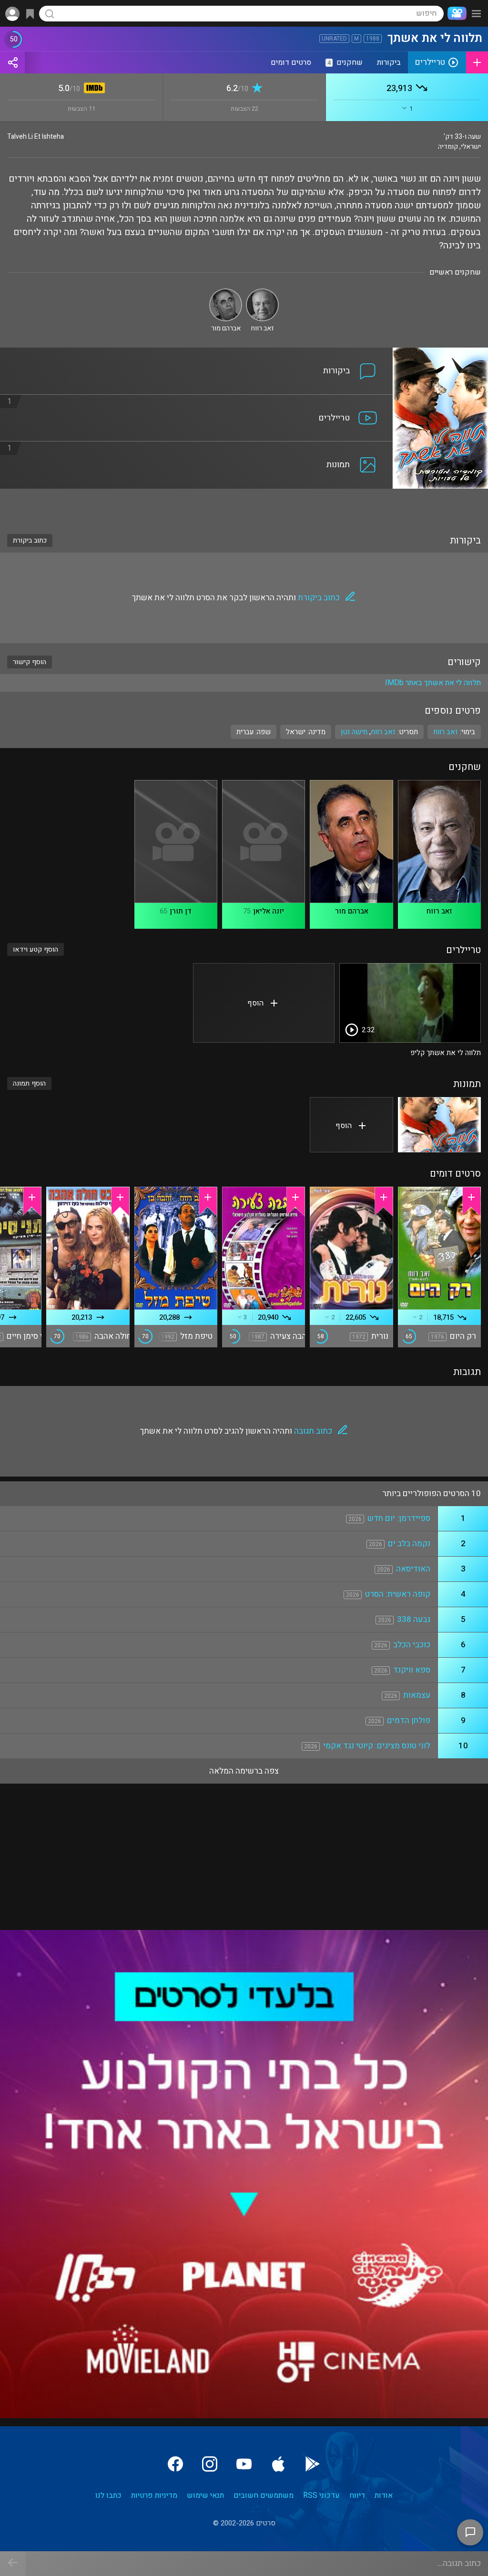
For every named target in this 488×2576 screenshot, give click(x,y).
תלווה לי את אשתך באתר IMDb (433, 683)
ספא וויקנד (412, 1670)
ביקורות (389, 62)
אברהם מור (352, 911)
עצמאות (417, 1695)
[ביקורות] (196, 353)
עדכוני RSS (321, 2495)
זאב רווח (383, 732)
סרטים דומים (291, 62)
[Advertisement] (244, 505)
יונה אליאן (269, 911)
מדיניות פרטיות (154, 2495)
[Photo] (439, 1125)
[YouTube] (244, 2464)
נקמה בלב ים (409, 1544)
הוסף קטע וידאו (36, 949)
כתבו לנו (108, 2495)
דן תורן (181, 911)
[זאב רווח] (262, 292)
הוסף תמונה (29, 1083)
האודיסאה (413, 1569)
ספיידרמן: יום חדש (399, 1518)
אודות (384, 2495)
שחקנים (345, 62)
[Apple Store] (278, 2464)
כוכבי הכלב (412, 1645)
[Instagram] (210, 2464)
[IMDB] (93, 89)
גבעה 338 (414, 1619)
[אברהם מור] (226, 292)
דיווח (357, 2495)
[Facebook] (175, 2464)
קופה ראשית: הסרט (398, 1594)
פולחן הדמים (409, 1720)
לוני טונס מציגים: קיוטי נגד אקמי (377, 1746)
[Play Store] (313, 2464)
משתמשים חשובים (264, 2495)
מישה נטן (354, 732)
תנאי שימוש (205, 2495)
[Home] (455, 13)
